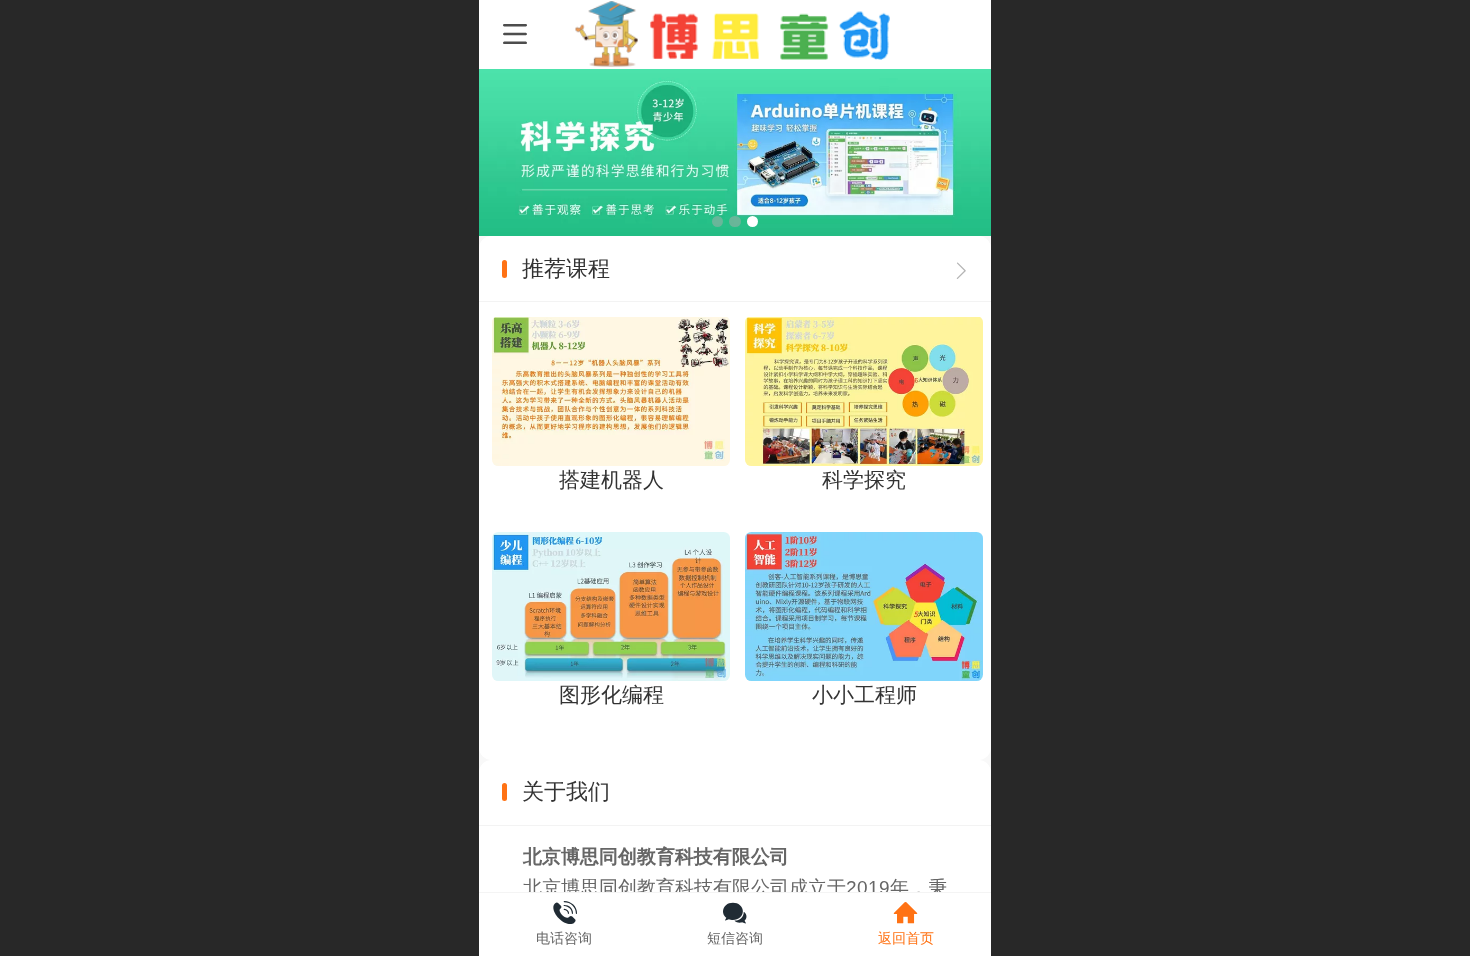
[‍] (961, 269)
